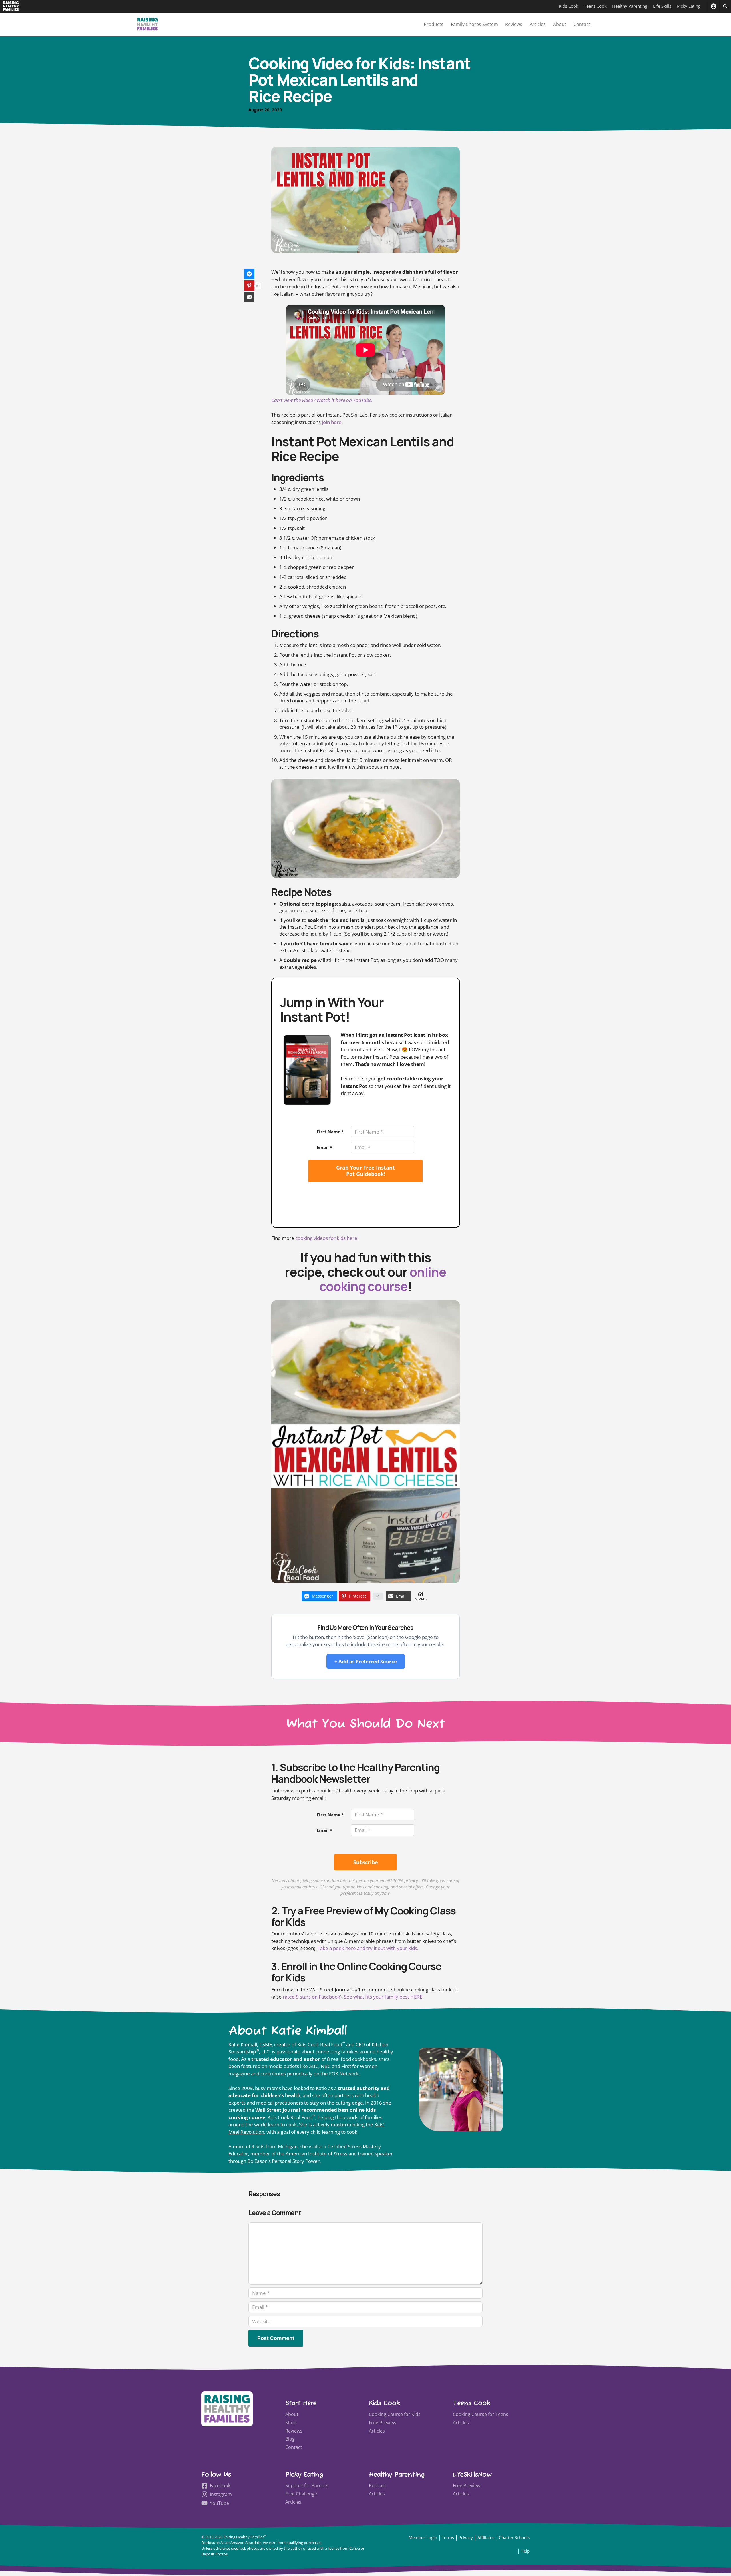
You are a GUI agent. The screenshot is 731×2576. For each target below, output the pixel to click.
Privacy (466, 2537)
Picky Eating (689, 6)
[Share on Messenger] (249, 274)
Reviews (514, 24)
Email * (324, 1147)
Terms (448, 2537)
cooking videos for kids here (326, 1238)
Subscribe (366, 1862)
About (560, 24)
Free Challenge (301, 2494)
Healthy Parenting (630, 6)
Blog (290, 2439)
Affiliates (486, 2537)
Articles (538, 24)
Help (525, 2551)
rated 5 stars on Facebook (311, 1997)
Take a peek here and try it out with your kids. (368, 1948)
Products (434, 24)
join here (331, 422)
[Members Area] (713, 6)
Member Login (423, 2537)
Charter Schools (514, 2537)
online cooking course (383, 1279)
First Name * (330, 1132)
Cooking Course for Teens (481, 2414)
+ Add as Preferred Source (366, 1661)
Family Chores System (474, 24)
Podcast (378, 2485)
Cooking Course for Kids (395, 2414)
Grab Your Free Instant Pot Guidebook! (365, 1171)
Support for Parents (307, 2485)
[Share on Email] (249, 297)
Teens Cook (595, 6)
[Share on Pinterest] (249, 285)
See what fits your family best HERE (383, 1997)
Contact (582, 24)
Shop (291, 2423)
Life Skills (662, 6)
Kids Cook (569, 6)
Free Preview (383, 2423)
